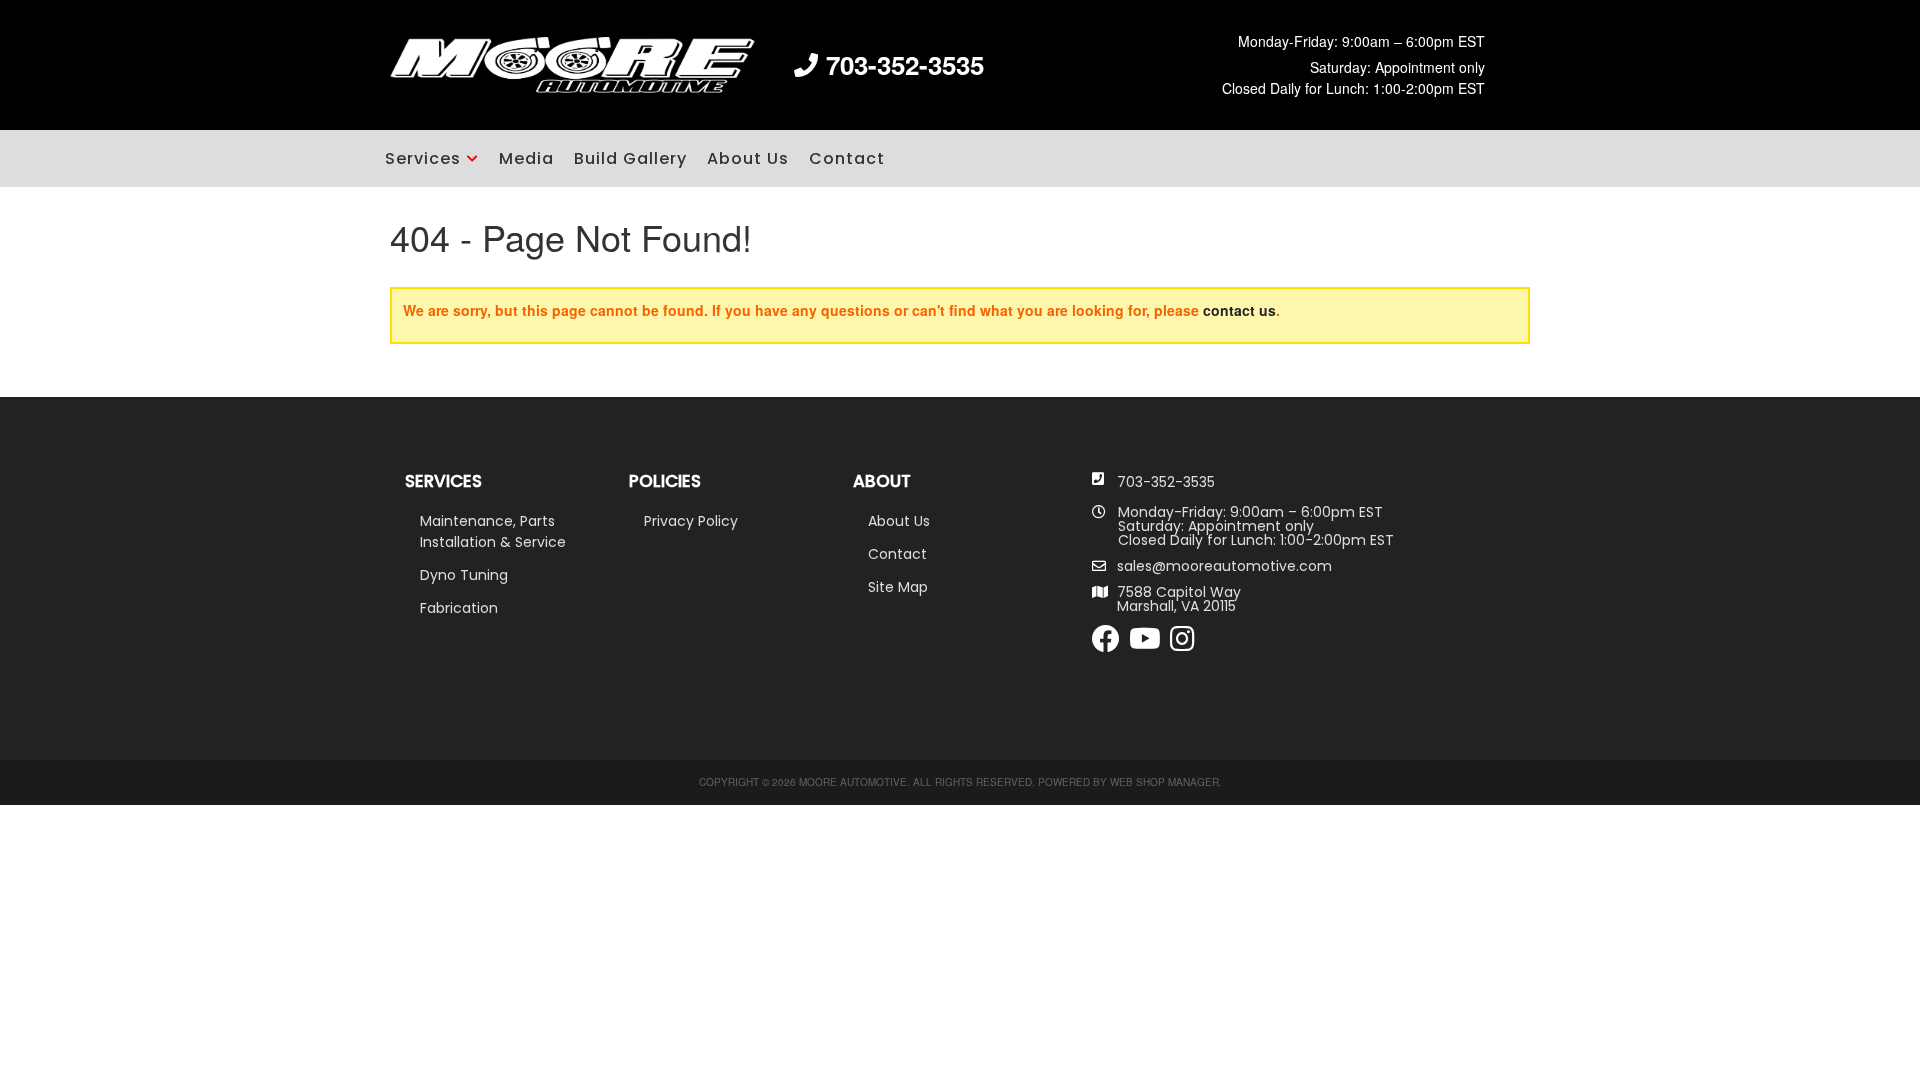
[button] (432, 158)
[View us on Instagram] (1182, 644)
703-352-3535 (1166, 482)
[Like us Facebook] (1106, 644)
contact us (1239, 310)
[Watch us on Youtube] (1145, 644)
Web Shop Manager (1164, 782)
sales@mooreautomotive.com (1224, 566)
